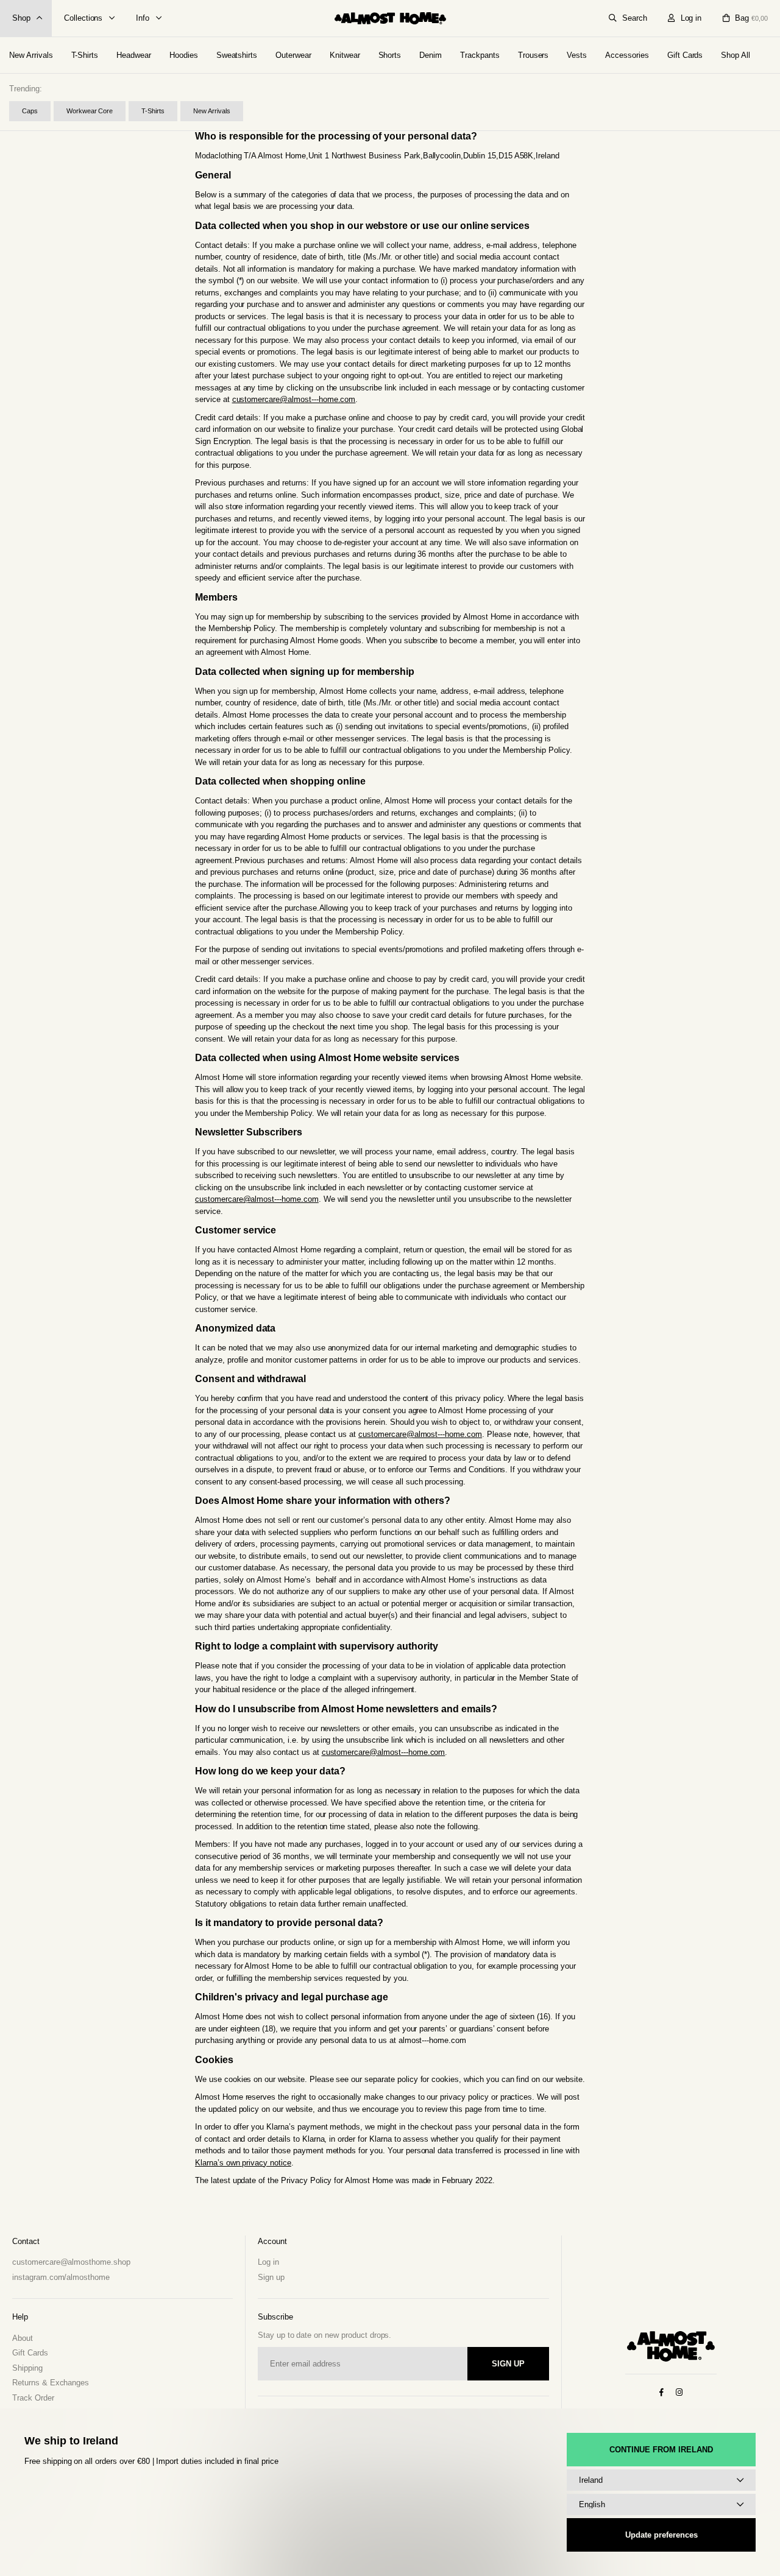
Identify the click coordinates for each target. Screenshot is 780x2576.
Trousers (534, 55)
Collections (83, 18)
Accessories (627, 55)
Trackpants (480, 55)
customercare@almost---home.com (294, 399)
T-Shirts (85, 55)
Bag (751, 18)
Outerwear (293, 55)
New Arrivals (31, 55)
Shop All (736, 55)
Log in (691, 18)
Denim (431, 55)
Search (635, 18)
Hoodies (184, 55)
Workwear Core (90, 111)
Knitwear (345, 55)
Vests (577, 55)
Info (143, 18)
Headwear (134, 55)
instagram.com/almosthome (61, 2277)
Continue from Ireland (661, 2450)
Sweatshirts (237, 55)
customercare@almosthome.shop (71, 2262)
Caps (30, 111)
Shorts (390, 55)
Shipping (27, 2368)
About (23, 2338)
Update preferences (661, 2535)
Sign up (271, 2277)
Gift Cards (685, 55)
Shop (21, 18)
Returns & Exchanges (51, 2383)
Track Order (33, 2398)
